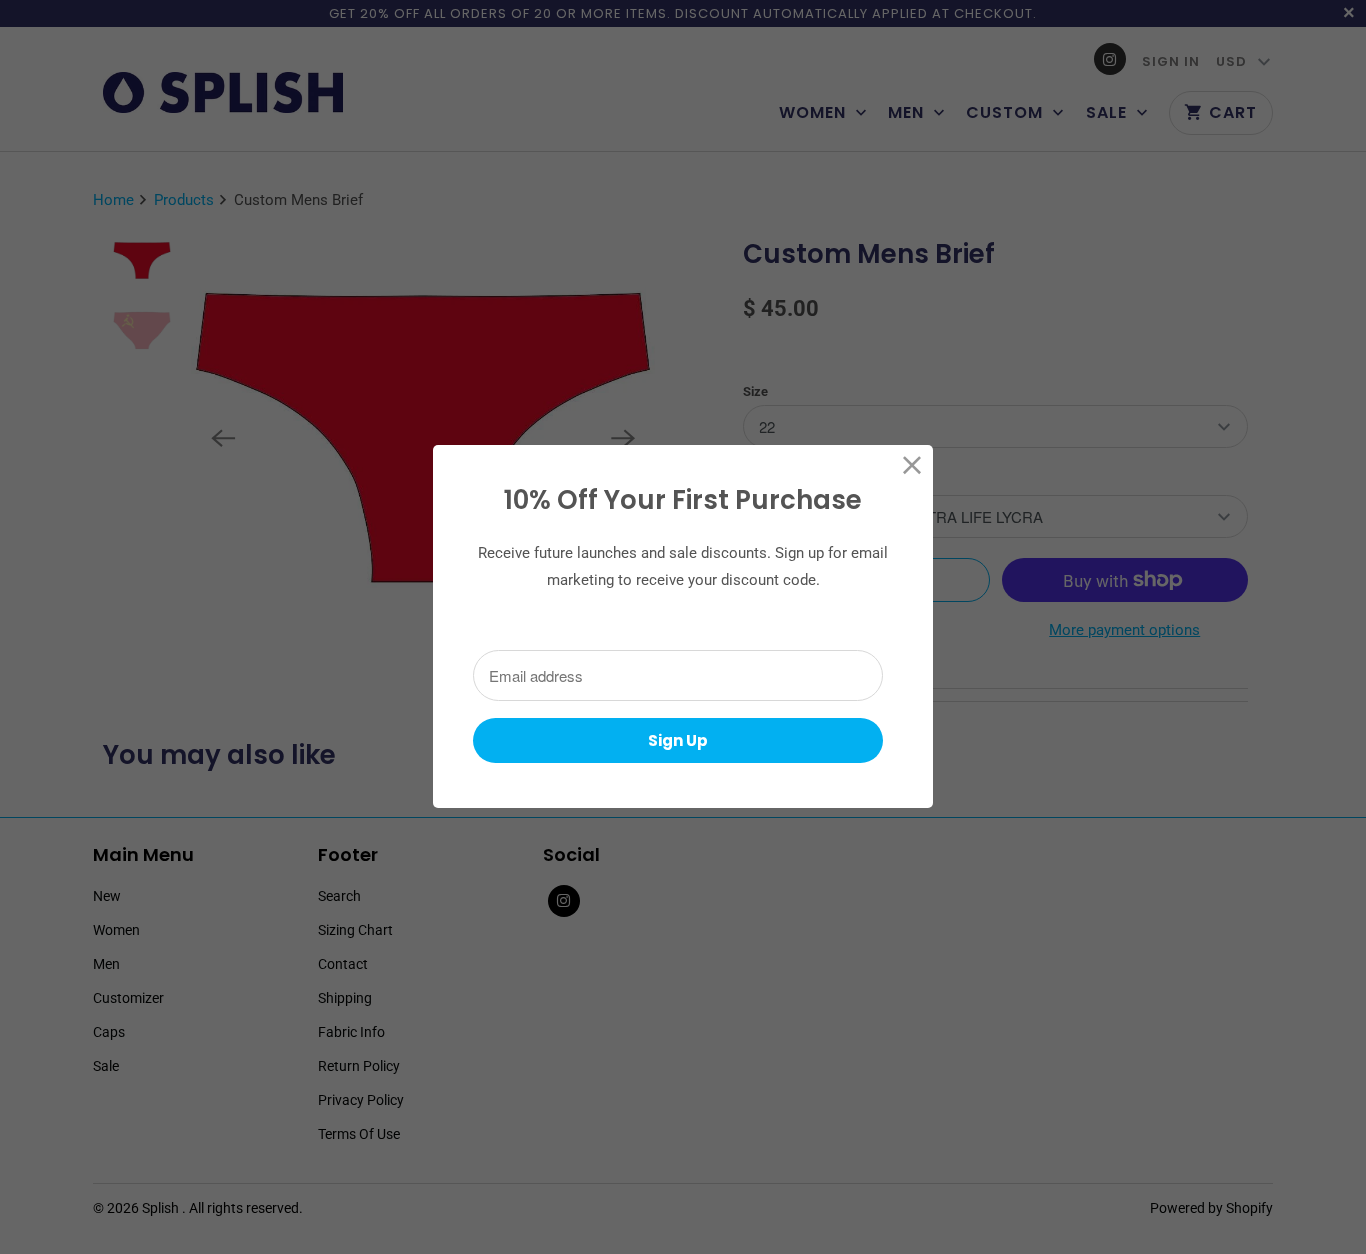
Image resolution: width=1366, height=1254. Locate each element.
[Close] (912, 465)
